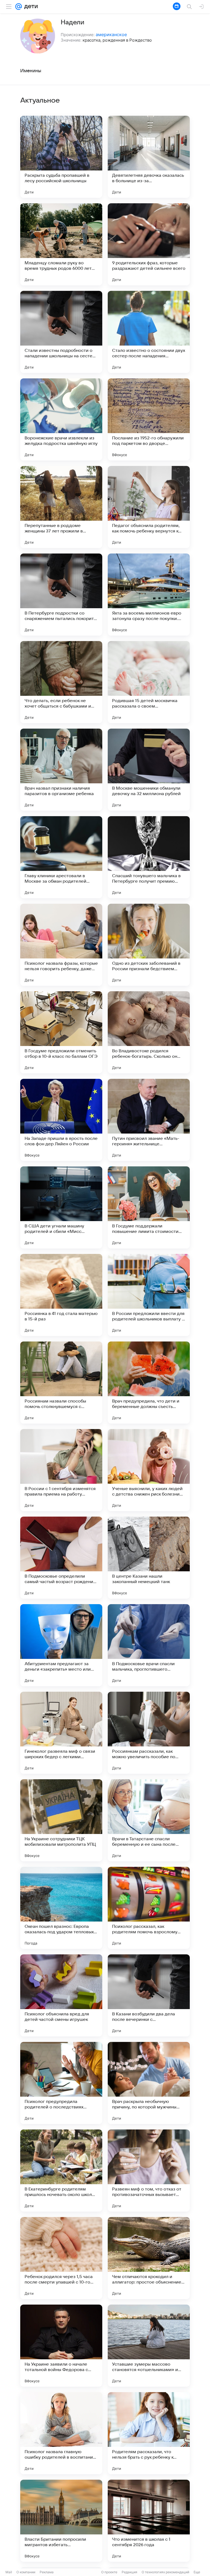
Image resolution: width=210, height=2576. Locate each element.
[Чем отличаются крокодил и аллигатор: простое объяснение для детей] (149, 2258)
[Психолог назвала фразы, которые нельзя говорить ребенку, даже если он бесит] (61, 945)
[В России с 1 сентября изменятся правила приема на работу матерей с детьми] (61, 1470)
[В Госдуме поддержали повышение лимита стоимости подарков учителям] (149, 1207)
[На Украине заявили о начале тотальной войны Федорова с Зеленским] (61, 2346)
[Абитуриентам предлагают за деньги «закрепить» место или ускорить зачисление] (61, 1645)
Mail (9, 2572)
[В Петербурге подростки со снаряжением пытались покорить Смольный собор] (61, 595)
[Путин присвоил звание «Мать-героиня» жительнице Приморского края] (149, 1120)
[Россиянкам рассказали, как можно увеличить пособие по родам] (149, 1733)
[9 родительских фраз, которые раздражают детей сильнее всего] (149, 244)
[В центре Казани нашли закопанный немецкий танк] (149, 1558)
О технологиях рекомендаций (165, 2572)
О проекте (109, 2572)
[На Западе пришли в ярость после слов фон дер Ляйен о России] (61, 1120)
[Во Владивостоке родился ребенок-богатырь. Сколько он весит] (149, 1032)
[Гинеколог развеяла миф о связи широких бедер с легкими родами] (61, 1733)
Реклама (47, 2572)
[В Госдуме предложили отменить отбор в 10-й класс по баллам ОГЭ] (61, 1032)
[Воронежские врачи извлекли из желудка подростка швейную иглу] (61, 419)
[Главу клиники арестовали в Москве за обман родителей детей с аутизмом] (61, 857)
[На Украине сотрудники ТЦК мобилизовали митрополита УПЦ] (61, 1820)
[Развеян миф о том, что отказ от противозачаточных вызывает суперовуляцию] (149, 2171)
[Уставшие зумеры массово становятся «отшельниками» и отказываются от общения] (149, 2346)
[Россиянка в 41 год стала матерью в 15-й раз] (61, 1295)
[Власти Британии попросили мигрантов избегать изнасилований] (61, 2521)
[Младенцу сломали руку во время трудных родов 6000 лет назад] (61, 244)
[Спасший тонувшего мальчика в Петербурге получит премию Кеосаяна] (149, 857)
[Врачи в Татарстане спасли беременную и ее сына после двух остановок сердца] (149, 1820)
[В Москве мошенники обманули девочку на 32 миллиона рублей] (149, 770)
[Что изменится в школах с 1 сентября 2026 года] (149, 2521)
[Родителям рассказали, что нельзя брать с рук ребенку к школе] (149, 2433)
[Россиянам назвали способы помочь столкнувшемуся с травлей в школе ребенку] (61, 1383)
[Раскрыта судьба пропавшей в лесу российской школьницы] (61, 157)
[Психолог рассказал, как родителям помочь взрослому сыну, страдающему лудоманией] (149, 1908)
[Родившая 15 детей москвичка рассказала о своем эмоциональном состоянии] (149, 682)
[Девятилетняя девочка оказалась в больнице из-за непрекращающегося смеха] (149, 157)
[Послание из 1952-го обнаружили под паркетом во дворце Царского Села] (149, 419)
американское (111, 34)
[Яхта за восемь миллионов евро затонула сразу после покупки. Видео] (149, 595)
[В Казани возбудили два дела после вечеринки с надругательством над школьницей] (149, 1995)
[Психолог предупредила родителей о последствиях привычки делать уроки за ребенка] (61, 2083)
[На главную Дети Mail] (30, 7)
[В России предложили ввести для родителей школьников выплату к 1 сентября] (149, 1295)
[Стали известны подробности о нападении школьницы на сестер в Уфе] (61, 332)
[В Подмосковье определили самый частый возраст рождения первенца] (61, 1558)
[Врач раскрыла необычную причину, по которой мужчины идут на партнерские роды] (149, 2083)
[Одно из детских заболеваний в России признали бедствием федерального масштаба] (149, 945)
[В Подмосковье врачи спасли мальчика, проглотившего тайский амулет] (149, 1645)
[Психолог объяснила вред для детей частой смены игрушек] (61, 1995)
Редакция (129, 2572)
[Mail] (19, 7)
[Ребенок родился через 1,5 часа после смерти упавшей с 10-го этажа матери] (61, 2258)
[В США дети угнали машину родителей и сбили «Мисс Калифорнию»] (61, 1207)
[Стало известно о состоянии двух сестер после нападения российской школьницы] (149, 332)
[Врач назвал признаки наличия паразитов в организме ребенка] (61, 770)
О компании (26, 2572)
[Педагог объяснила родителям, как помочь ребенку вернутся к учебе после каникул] (149, 507)
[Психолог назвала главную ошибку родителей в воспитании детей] (61, 2433)
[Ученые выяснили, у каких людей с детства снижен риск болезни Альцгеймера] (149, 1470)
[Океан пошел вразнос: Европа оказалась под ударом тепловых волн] (61, 1908)
